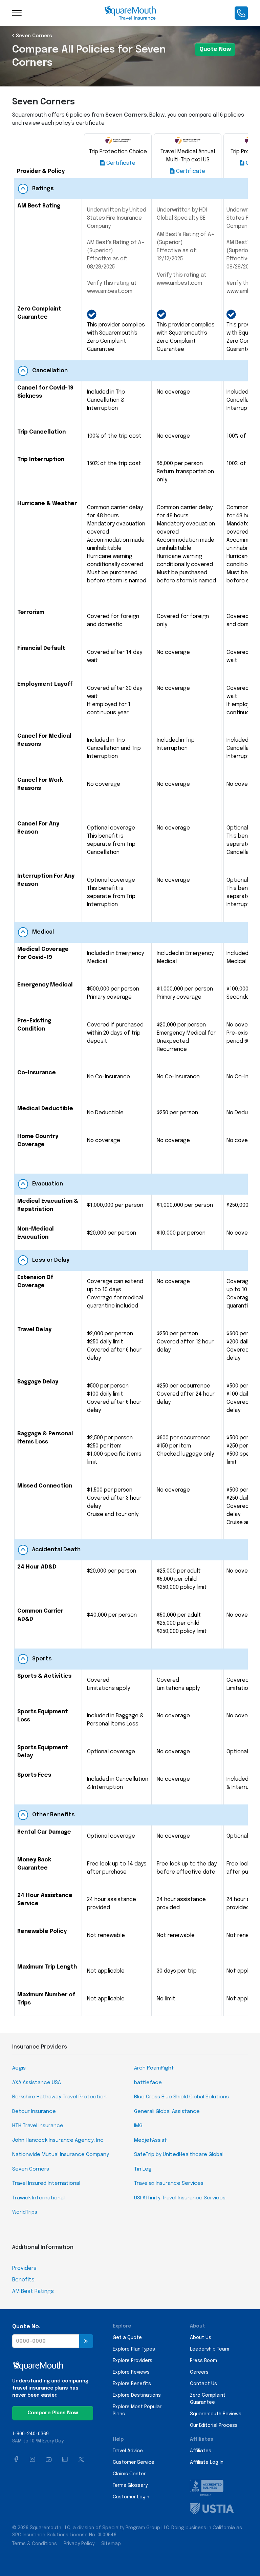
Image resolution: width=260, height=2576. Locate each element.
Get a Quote (127, 2338)
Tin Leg (143, 2169)
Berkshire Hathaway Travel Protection (59, 2097)
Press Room (203, 2361)
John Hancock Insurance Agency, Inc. (58, 2140)
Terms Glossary (130, 2485)
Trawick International (38, 2198)
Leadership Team (210, 2349)
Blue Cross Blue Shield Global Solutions (181, 2097)
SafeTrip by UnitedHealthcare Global (179, 2155)
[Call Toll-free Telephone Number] (241, 13)
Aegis (19, 2068)
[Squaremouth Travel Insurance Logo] (130, 13)
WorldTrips (25, 2212)
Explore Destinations (137, 2395)
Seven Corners (34, 36)
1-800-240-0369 (30, 2434)
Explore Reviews (131, 2372)
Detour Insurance (34, 2112)
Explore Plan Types (134, 2349)
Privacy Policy (79, 2544)
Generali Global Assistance (167, 2112)
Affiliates (201, 2451)
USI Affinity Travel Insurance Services (180, 2198)
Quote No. (26, 2327)
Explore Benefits (132, 2384)
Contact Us (203, 2384)
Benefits (23, 2280)
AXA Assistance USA (37, 2083)
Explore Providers (133, 2361)
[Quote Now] (86, 2341)
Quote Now (215, 49)
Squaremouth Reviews (216, 2414)
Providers (24, 2268)
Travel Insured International (46, 2183)
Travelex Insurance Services (169, 2183)
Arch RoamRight (154, 2068)
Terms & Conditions (35, 2544)
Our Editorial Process (214, 2425)
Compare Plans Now (53, 2413)
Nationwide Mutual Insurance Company (61, 2155)
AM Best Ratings (33, 2291)
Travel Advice (128, 2451)
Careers (199, 2372)
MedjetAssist (150, 2140)
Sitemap (111, 2544)
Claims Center (129, 2474)
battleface (148, 2083)
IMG (138, 2126)
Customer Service (134, 2462)
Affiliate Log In (207, 2462)
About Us (201, 2338)
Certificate (120, 163)
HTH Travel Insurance (38, 2126)
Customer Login (131, 2497)
